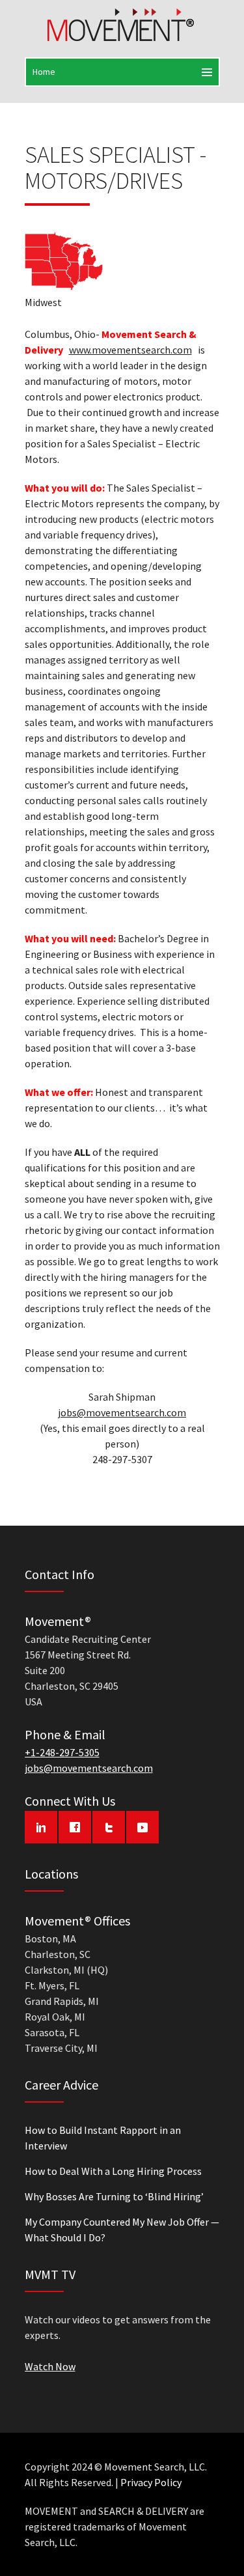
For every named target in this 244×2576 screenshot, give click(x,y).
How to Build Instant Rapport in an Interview (103, 2138)
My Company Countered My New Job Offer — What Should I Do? (122, 2230)
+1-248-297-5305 (62, 1752)
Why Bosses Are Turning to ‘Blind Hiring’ (114, 2196)
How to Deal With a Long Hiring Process (113, 2171)
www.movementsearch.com (130, 350)
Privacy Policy (151, 2482)
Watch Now (50, 2366)
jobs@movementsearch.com (122, 1412)
